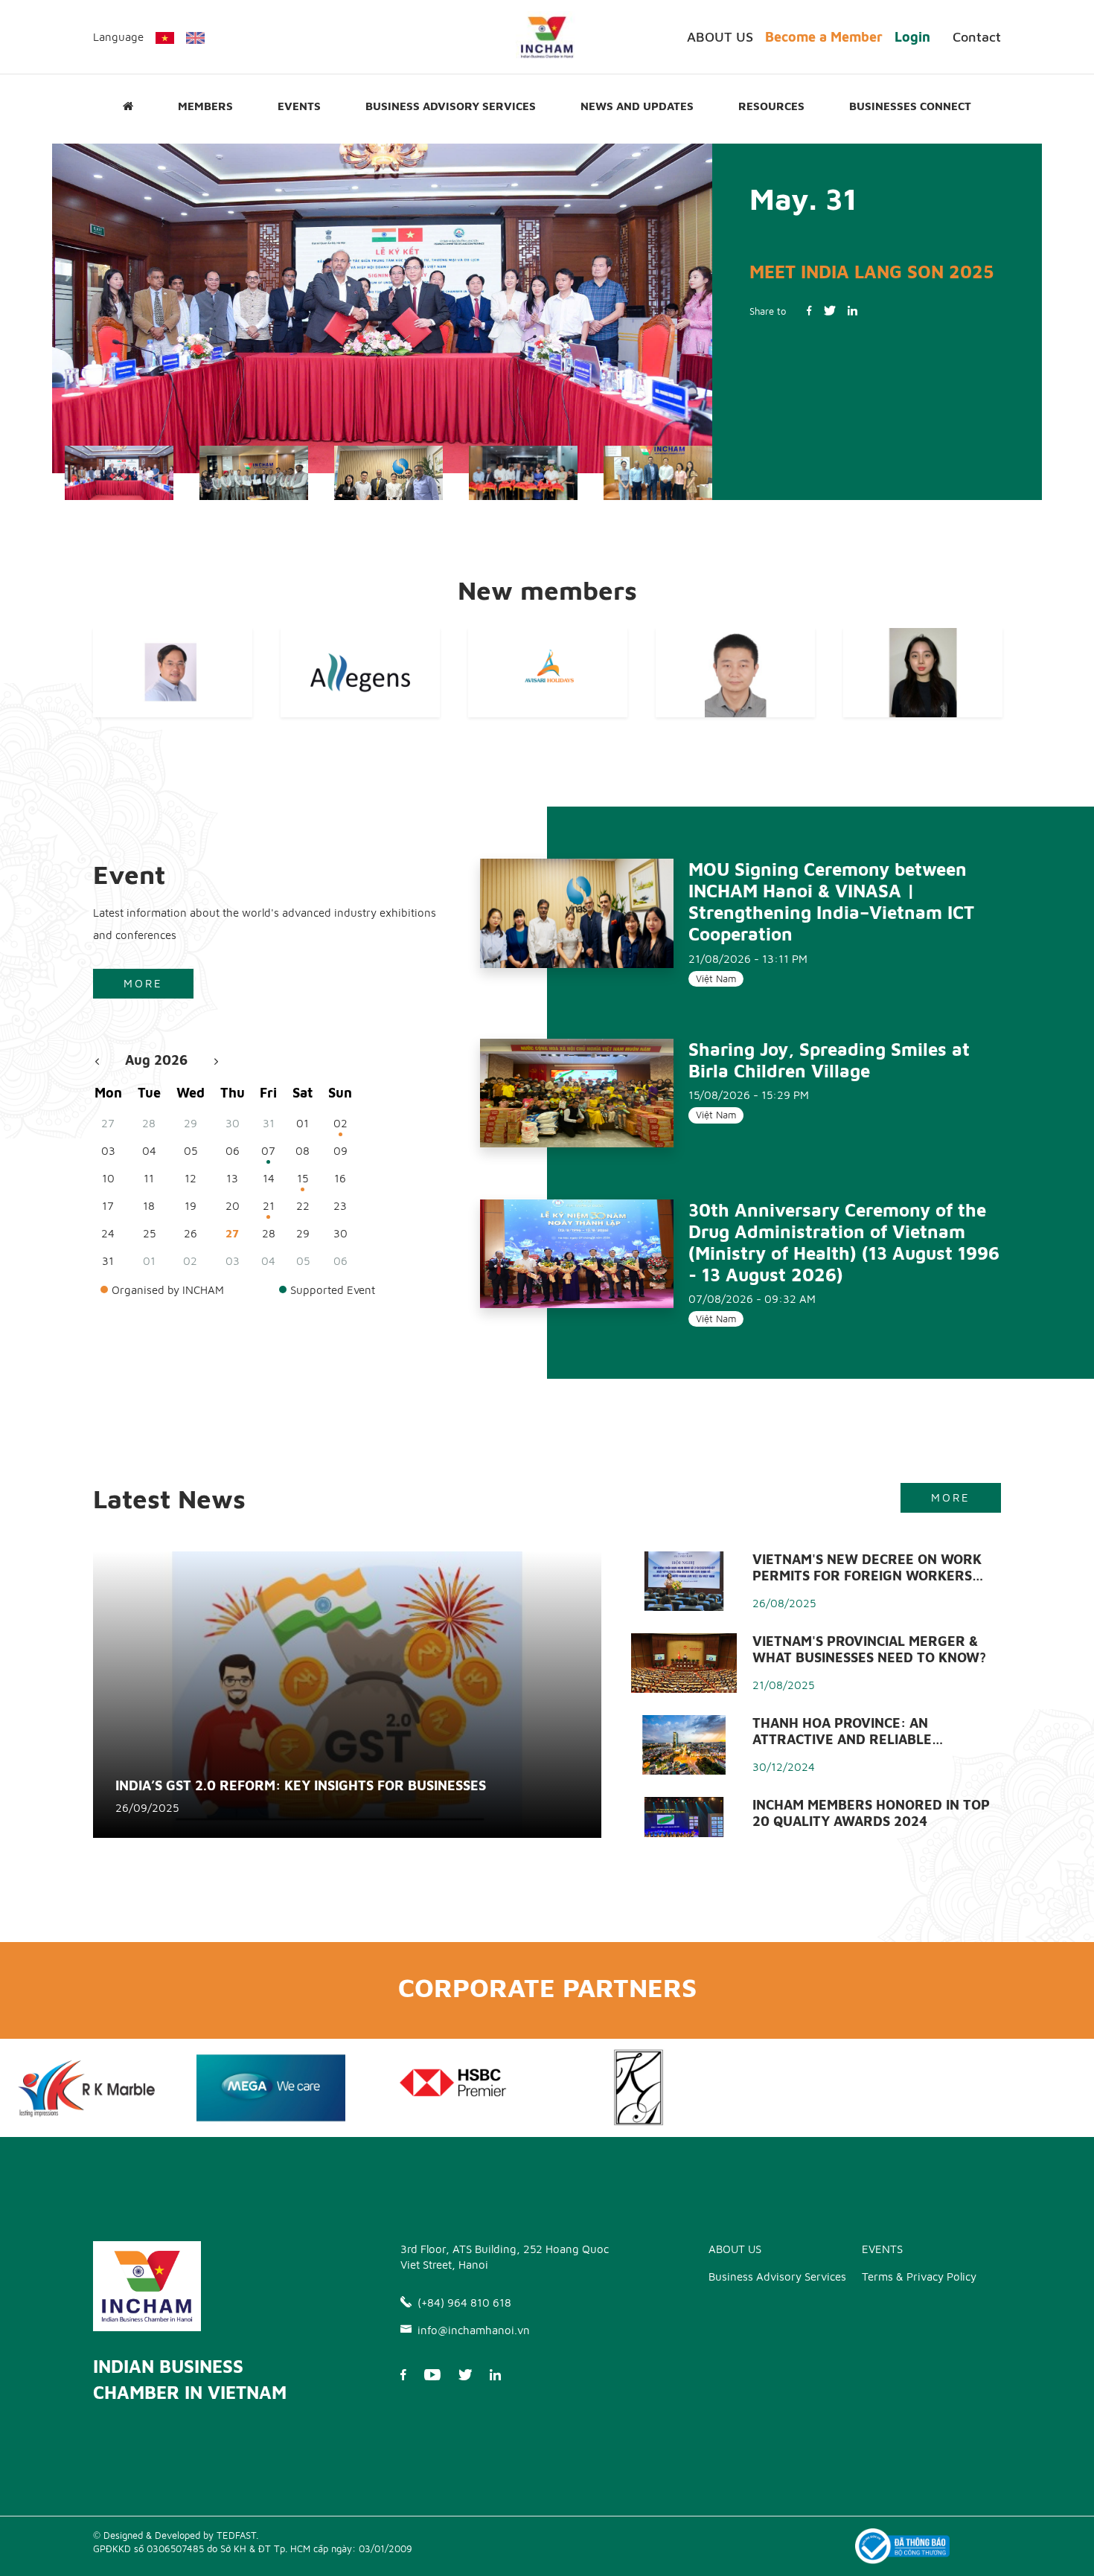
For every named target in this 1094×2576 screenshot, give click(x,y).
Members (205, 106)
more (143, 983)
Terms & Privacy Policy (919, 2277)
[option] (382, 309)
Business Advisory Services (451, 106)
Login (912, 37)
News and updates (637, 106)
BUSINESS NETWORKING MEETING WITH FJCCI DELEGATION (854, 293)
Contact (977, 37)
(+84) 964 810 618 (464, 2303)
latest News (169, 1498)
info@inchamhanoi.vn (474, 2330)
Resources (771, 106)
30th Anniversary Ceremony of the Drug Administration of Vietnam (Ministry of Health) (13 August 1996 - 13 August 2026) (844, 1242)
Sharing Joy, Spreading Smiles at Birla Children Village (829, 1060)
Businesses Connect (910, 106)
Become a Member (824, 37)
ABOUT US (720, 37)
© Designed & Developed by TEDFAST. (176, 2535)
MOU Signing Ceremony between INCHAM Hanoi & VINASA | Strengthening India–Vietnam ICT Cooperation (831, 901)
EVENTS (299, 106)
